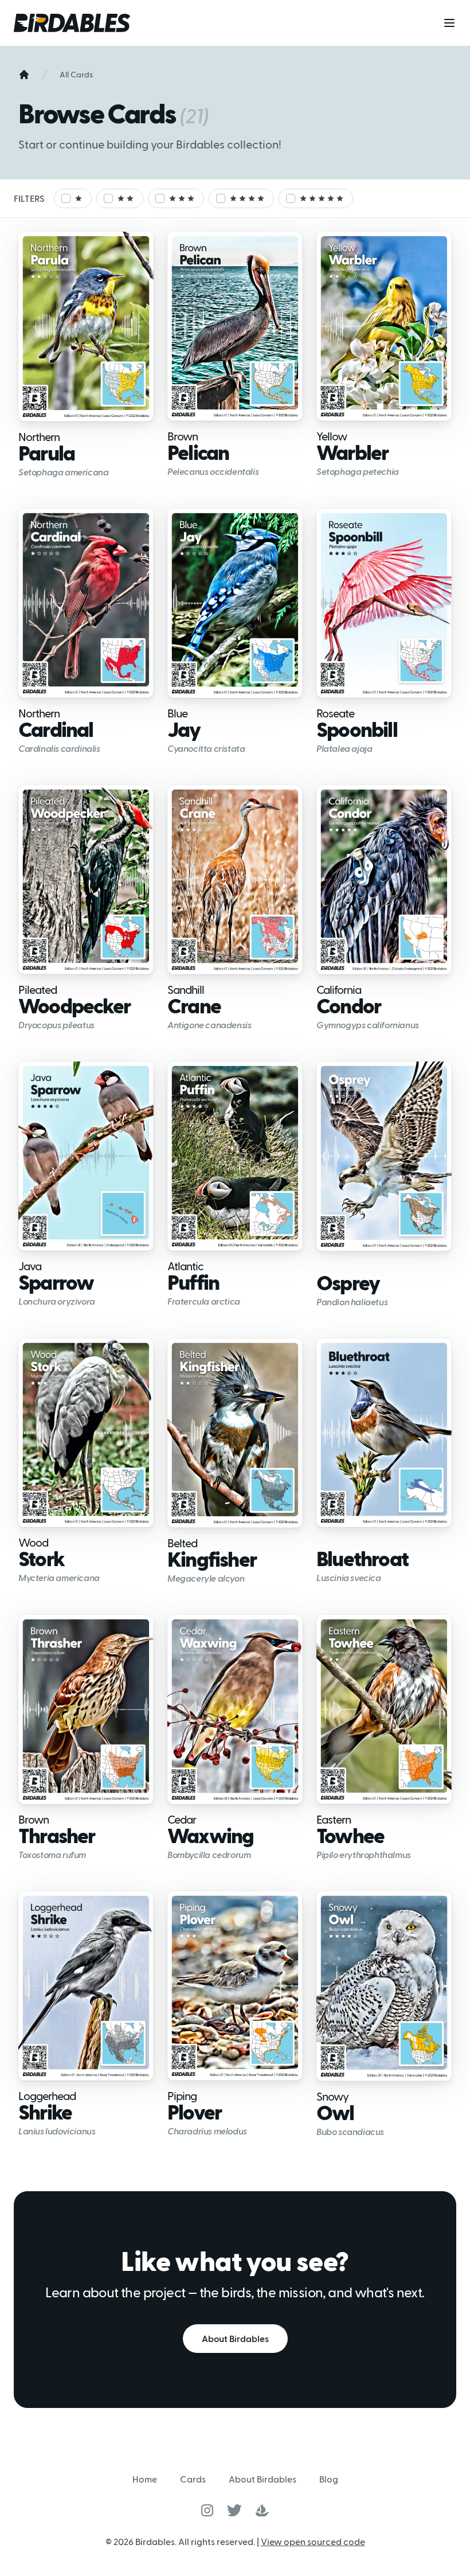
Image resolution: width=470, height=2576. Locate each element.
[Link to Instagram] (207, 2510)
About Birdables (235, 2338)
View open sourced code (313, 2541)
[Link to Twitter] (234, 2510)
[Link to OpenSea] (263, 2510)
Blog (329, 2479)
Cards (193, 2479)
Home (145, 2479)
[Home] (24, 75)
